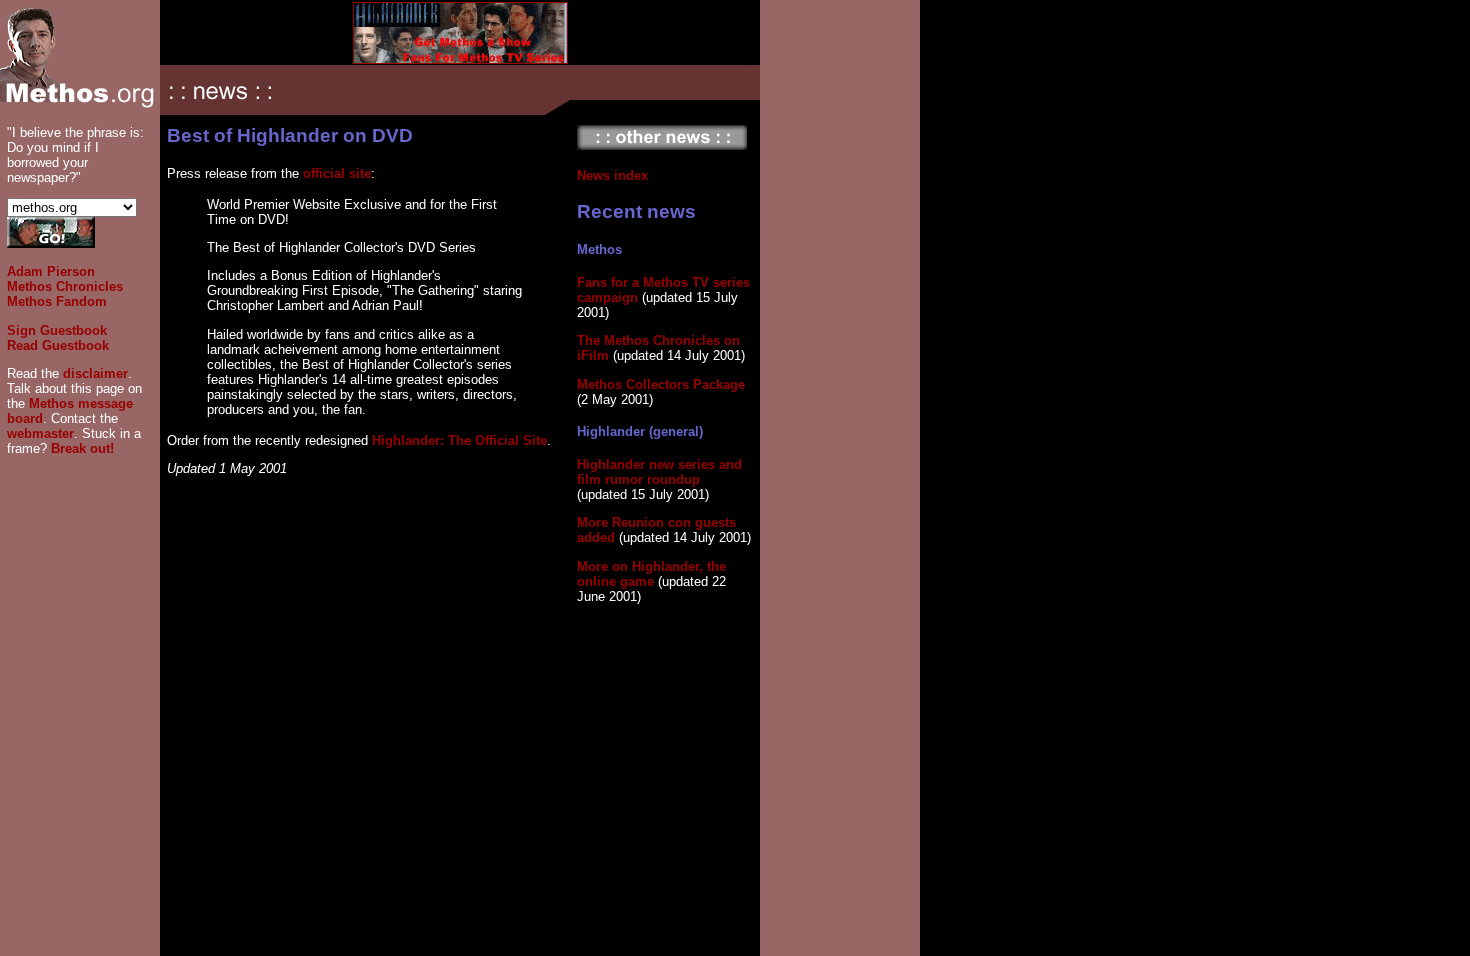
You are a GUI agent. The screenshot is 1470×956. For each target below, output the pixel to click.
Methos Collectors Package (661, 384)
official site (337, 173)
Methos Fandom (57, 301)
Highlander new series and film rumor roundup (659, 472)
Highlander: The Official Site (459, 440)
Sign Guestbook (57, 330)
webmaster (40, 433)
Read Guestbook (58, 345)
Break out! (82, 448)
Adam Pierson (51, 271)
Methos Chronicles (65, 286)
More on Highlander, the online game (651, 574)
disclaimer (95, 373)
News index (612, 175)
